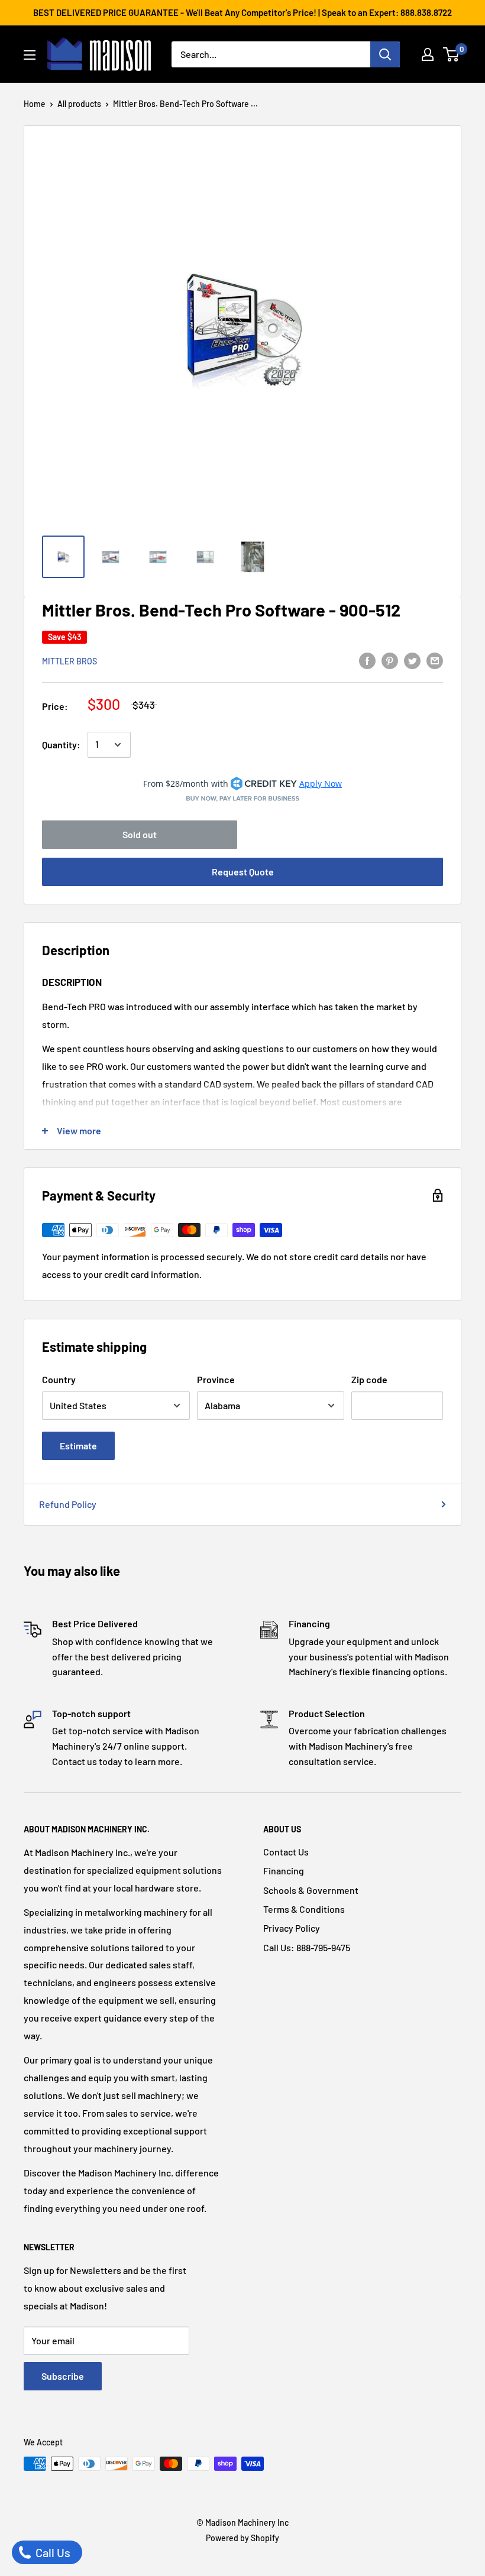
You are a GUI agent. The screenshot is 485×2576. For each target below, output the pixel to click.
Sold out (140, 834)
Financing (284, 1871)
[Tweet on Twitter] (412, 660)
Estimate (78, 1446)
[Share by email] (435, 660)
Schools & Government (311, 1890)
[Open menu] (30, 55)
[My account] (428, 54)
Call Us (52, 2552)
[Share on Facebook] (367, 660)
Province (216, 1379)
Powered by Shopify (242, 2538)
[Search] (385, 54)
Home (35, 104)
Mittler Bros (69, 661)
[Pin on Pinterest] (390, 660)
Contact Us (286, 1852)
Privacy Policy (292, 1928)
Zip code (369, 1379)
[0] (452, 54)
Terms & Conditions (304, 1909)
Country (59, 1379)
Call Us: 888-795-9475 (307, 1947)
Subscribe (63, 2376)
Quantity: (61, 744)
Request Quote (243, 872)
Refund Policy (68, 1504)
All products (79, 104)
